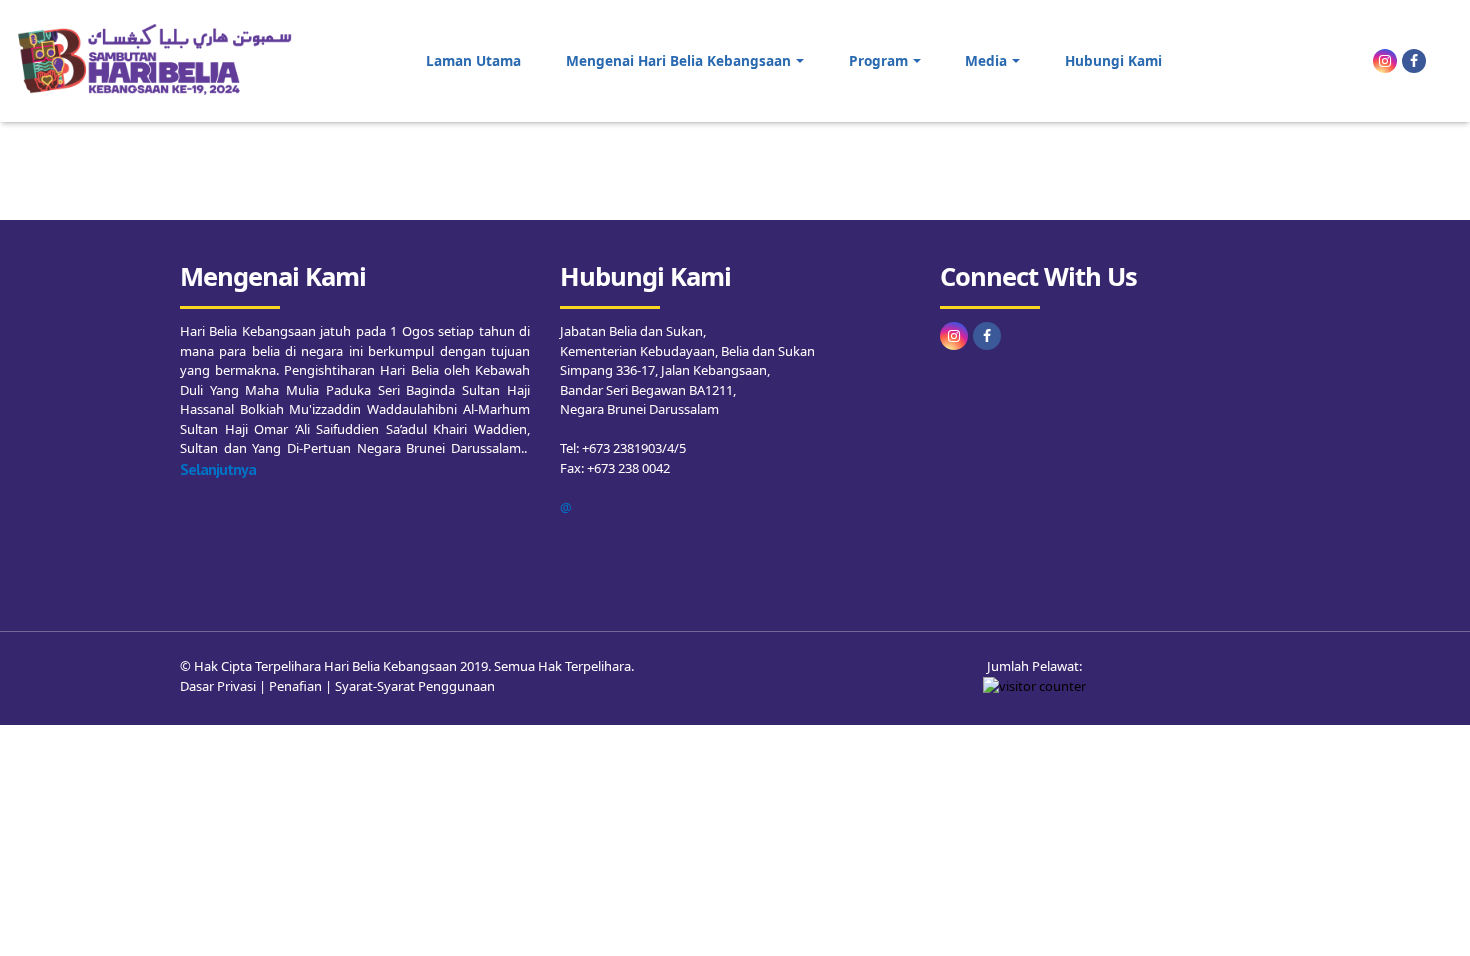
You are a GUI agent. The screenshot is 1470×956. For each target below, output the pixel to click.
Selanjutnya (218, 469)
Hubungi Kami (1113, 60)
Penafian (295, 686)
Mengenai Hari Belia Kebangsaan (678, 60)
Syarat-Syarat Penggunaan (415, 686)
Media (986, 60)
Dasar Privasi (218, 686)
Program (878, 60)
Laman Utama (473, 60)
